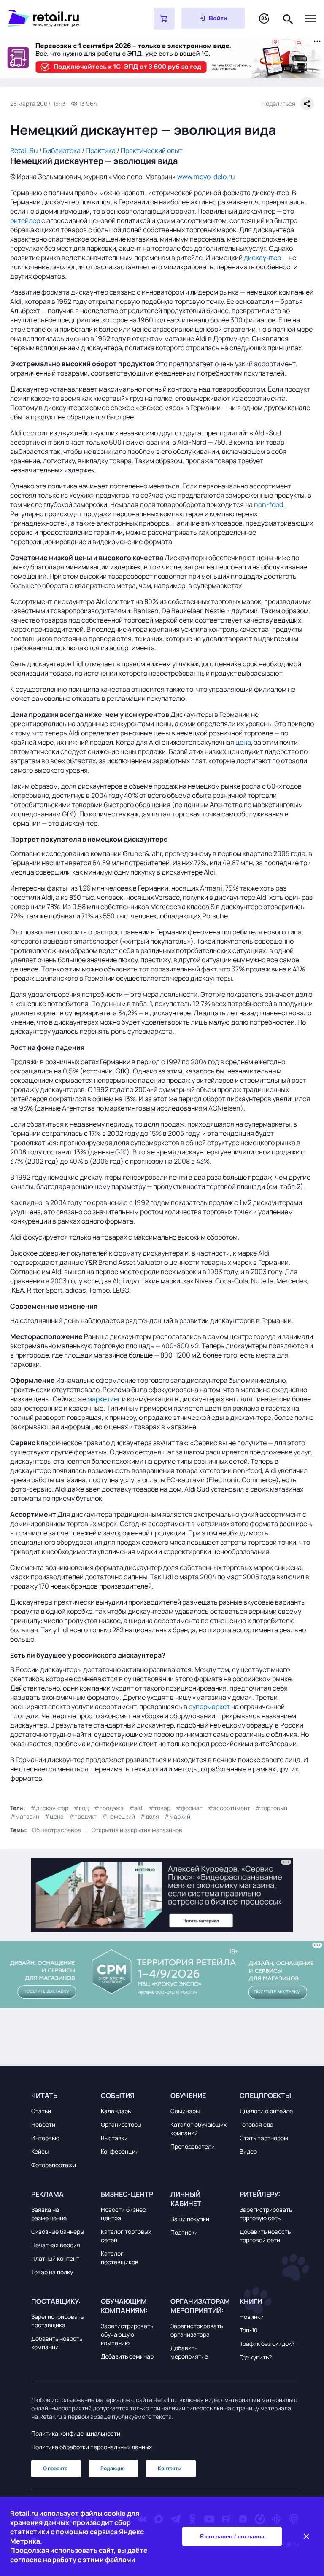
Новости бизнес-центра (125, 2214)
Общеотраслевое (57, 1830)
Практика (101, 150)
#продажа (109, 1808)
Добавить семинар (127, 2356)
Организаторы (121, 2124)
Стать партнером (264, 2138)
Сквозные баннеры (58, 2231)
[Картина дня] (264, 19)
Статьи (41, 2111)
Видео (248, 2151)
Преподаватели (193, 2146)
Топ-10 (249, 2330)
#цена (54, 1816)
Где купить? (256, 2357)
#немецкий (118, 1816)
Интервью (45, 2138)
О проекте (55, 2468)
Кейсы (40, 2151)
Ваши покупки (190, 2219)
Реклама (47, 2194)
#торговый (271, 1808)
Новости (43, 2124)
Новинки (252, 2317)
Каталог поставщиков (120, 2258)
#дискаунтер (49, 1808)
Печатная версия (56, 2245)
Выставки (114, 2138)
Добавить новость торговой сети (265, 2236)
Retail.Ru (24, 150)
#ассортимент (229, 1808)
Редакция (113, 2468)
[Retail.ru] (59, 19)
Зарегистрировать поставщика (57, 2321)
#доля (150, 1816)
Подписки (184, 2232)
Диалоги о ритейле (266, 2111)
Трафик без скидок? (267, 2344)
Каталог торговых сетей (126, 2236)
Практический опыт (152, 150)
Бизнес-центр (127, 2194)
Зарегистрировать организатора (197, 2330)
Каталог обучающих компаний (198, 2129)
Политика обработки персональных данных (92, 2447)
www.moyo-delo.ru (206, 177)
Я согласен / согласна (232, 2536)
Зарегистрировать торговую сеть (266, 2214)
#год (81, 1808)
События (118, 2096)
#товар (159, 1808)
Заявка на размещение (49, 2214)
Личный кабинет (186, 2199)
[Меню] (310, 19)
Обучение (188, 2096)
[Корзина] (164, 19)
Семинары (185, 2111)
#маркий (177, 1816)
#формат (189, 1808)
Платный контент (55, 2258)
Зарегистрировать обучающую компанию (127, 2334)
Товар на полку (52, 2272)
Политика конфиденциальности (76, 2433)
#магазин (25, 1816)
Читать (44, 2096)
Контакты (170, 2468)
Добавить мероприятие (189, 2352)
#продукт (83, 1816)
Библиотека (62, 150)
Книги (251, 2301)
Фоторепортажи (54, 2165)
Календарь (116, 2111)
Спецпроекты (265, 2096)
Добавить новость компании (57, 2343)
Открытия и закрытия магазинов (137, 1830)
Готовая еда (256, 2124)
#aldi (136, 1808)
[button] (61, 2096)
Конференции (120, 2151)
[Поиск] (288, 18)
